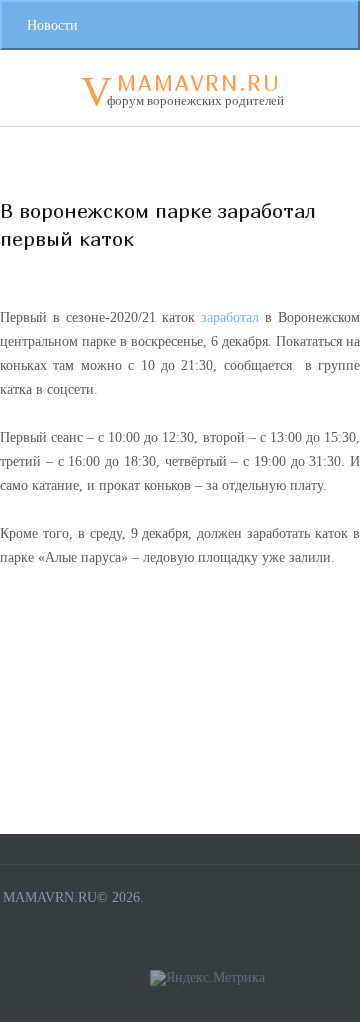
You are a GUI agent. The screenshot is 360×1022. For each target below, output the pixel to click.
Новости (52, 25)
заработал (230, 317)
